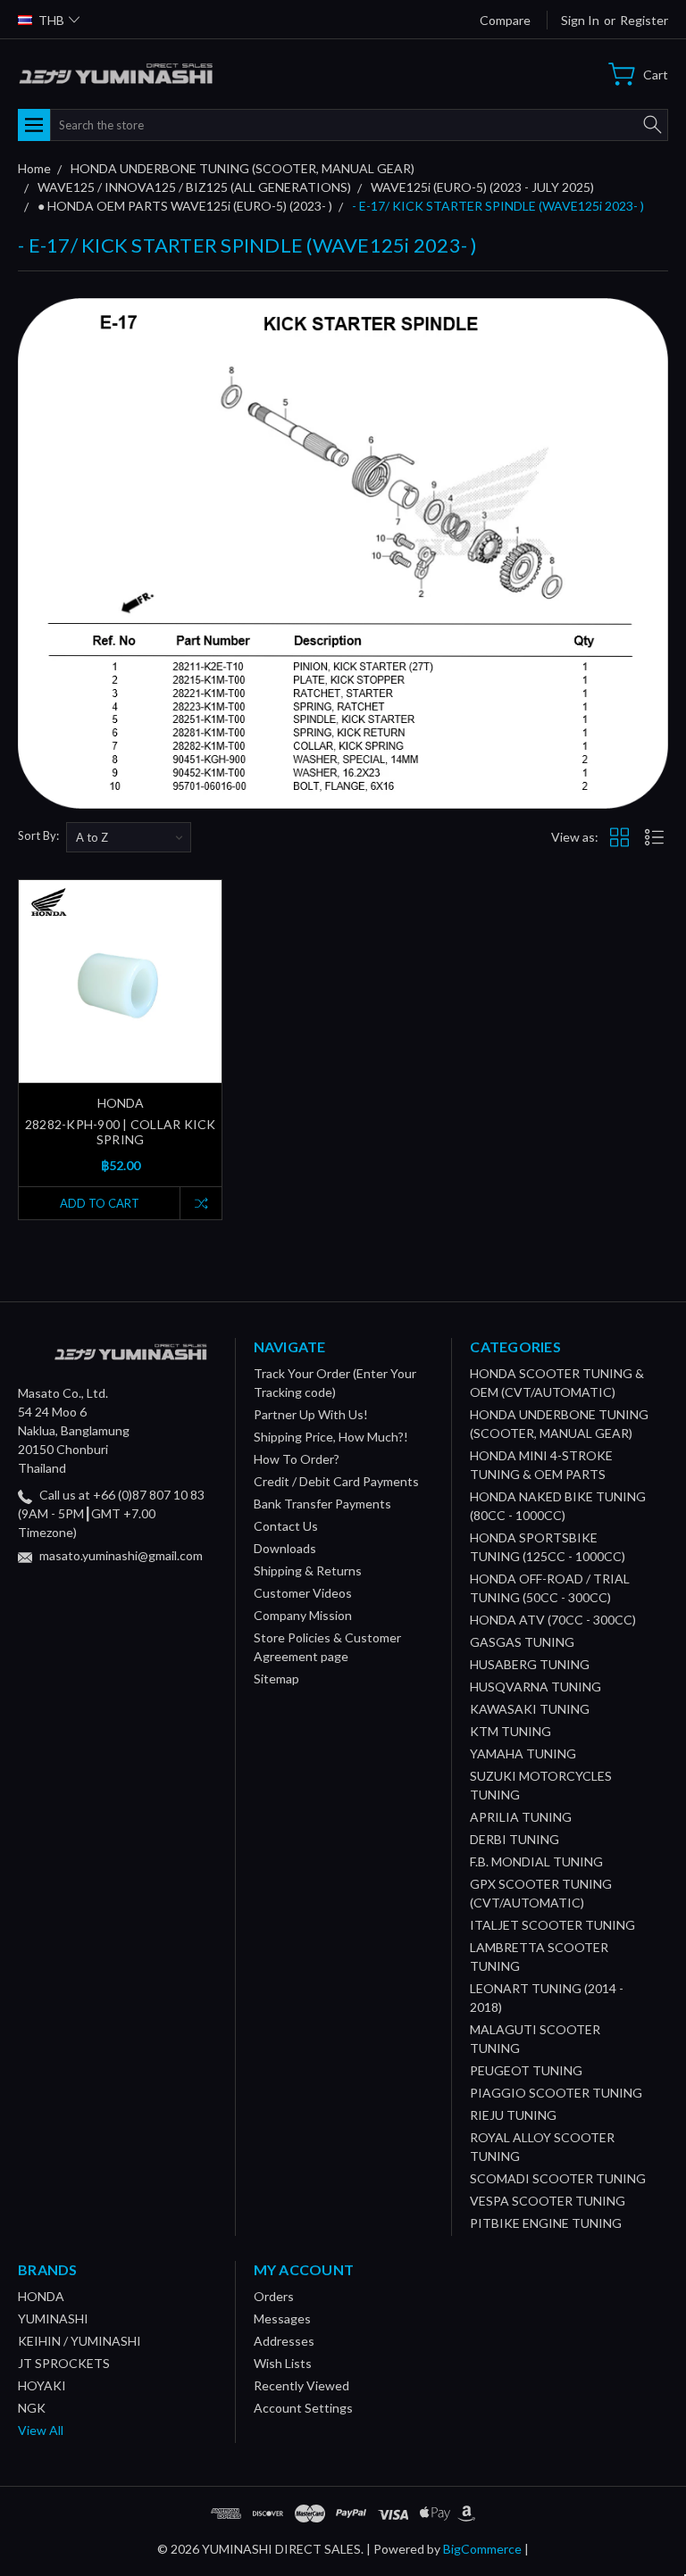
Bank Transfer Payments (322, 1504)
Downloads (285, 1548)
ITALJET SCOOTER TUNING (552, 1925)
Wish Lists (283, 2363)
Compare (505, 20)
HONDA (41, 2296)
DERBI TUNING (514, 1839)
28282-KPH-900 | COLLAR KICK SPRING (121, 1132)
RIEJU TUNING (513, 2115)
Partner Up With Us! (311, 1414)
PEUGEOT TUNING (526, 2070)
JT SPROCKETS (64, 2363)
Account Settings (303, 2408)
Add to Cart (100, 1203)
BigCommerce (482, 2549)
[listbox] (129, 837)
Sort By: (38, 835)
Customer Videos (303, 1593)
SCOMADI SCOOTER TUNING (558, 2178)
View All (41, 2430)
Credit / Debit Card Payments (336, 1481)
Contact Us (286, 1526)
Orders (274, 2296)
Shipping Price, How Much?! (331, 1437)
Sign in (580, 20)
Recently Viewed (301, 2385)
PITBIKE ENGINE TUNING (546, 2223)
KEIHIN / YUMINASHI (79, 2341)
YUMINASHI (53, 2318)
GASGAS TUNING (522, 1642)
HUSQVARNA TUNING (535, 1687)
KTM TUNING (510, 1731)
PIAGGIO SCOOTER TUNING (556, 2093)
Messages (282, 2318)
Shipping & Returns (308, 1571)
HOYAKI (42, 2385)
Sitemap (276, 1679)
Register (644, 20)
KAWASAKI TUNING (530, 1709)
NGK (32, 2408)
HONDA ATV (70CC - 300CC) (553, 1620)
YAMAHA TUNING (523, 1753)
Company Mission (303, 1615)
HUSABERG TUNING (530, 1664)
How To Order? (297, 1459)
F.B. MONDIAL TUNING (536, 1861)
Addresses (284, 2341)
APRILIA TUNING (521, 1817)
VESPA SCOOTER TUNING (548, 2201)
